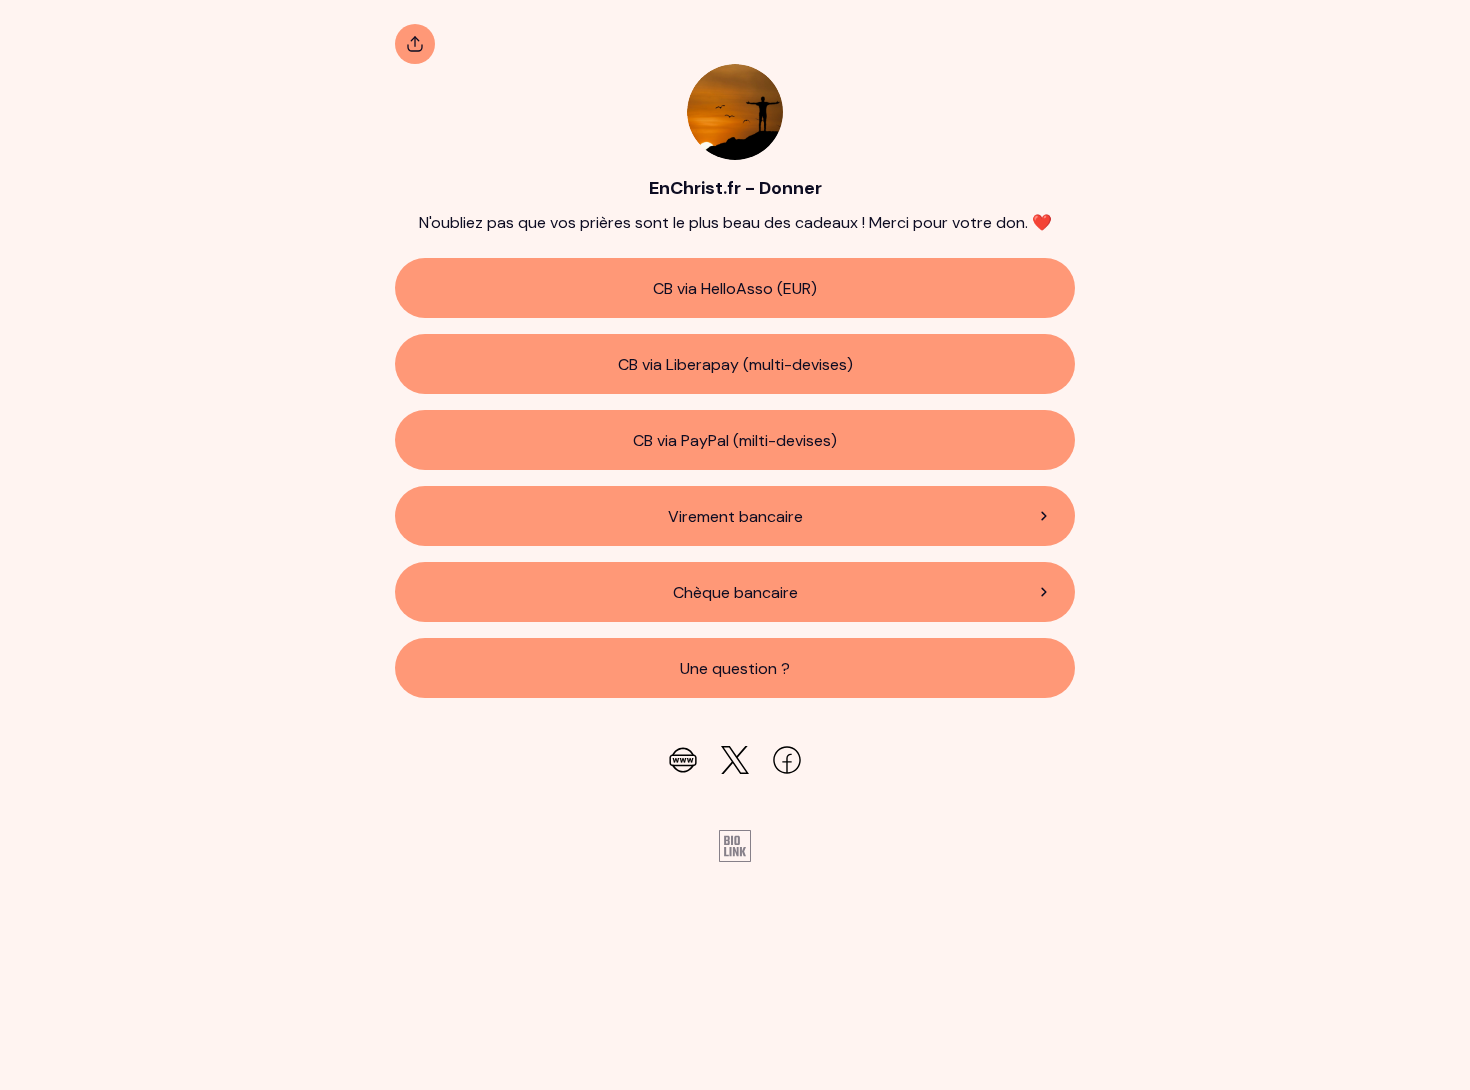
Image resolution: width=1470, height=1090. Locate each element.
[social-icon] (683, 762)
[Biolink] (735, 848)
